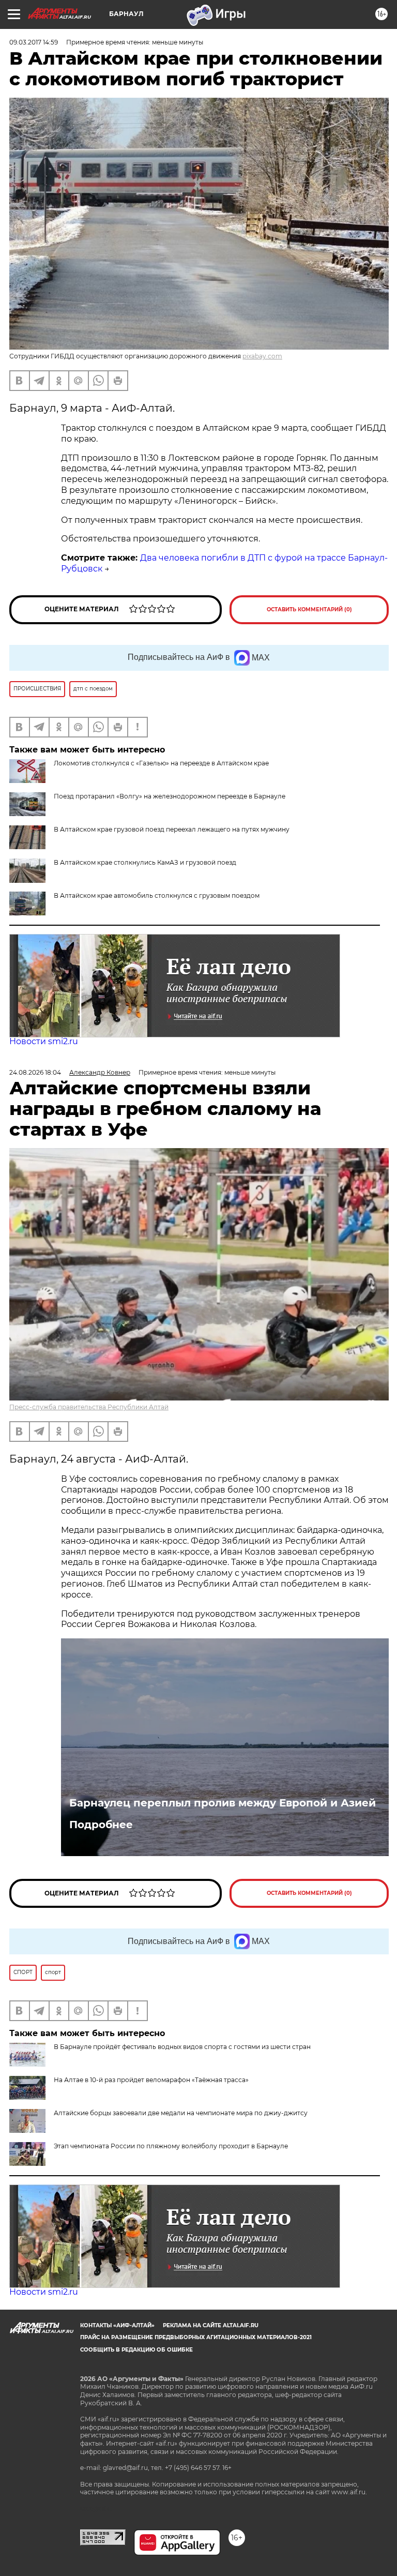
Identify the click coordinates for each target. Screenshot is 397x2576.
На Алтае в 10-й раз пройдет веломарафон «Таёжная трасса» (151, 2080)
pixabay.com (262, 356)
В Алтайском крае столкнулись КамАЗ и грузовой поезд (145, 862)
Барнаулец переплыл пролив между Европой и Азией (223, 1803)
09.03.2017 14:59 (34, 42)
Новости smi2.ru (44, 1041)
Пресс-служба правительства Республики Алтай (89, 1407)
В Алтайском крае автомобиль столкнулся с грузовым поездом (157, 895)
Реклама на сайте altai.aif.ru (211, 2325)
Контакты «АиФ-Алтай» (117, 2325)
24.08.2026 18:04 (35, 1072)
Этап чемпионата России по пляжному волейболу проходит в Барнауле (171, 2146)
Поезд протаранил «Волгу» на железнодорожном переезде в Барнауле (170, 796)
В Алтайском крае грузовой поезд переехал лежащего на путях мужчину (172, 829)
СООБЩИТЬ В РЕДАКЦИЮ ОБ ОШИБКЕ (136, 2350)
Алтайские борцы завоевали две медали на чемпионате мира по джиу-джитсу (181, 2113)
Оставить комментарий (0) (309, 609)
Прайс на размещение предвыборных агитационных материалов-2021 (196, 2337)
